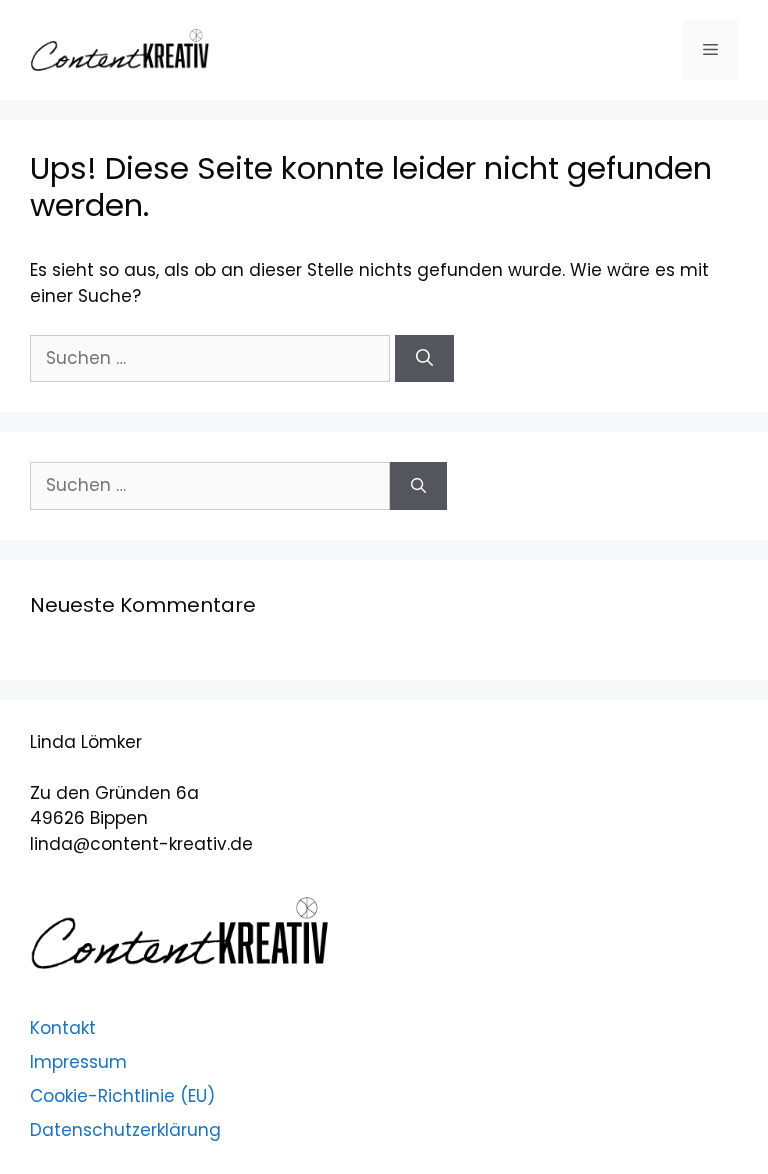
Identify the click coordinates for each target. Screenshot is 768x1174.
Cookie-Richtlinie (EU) (122, 1096)
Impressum (78, 1062)
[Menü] (710, 50)
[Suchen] (424, 359)
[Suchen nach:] (212, 358)
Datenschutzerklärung (125, 1130)
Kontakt (63, 1028)
